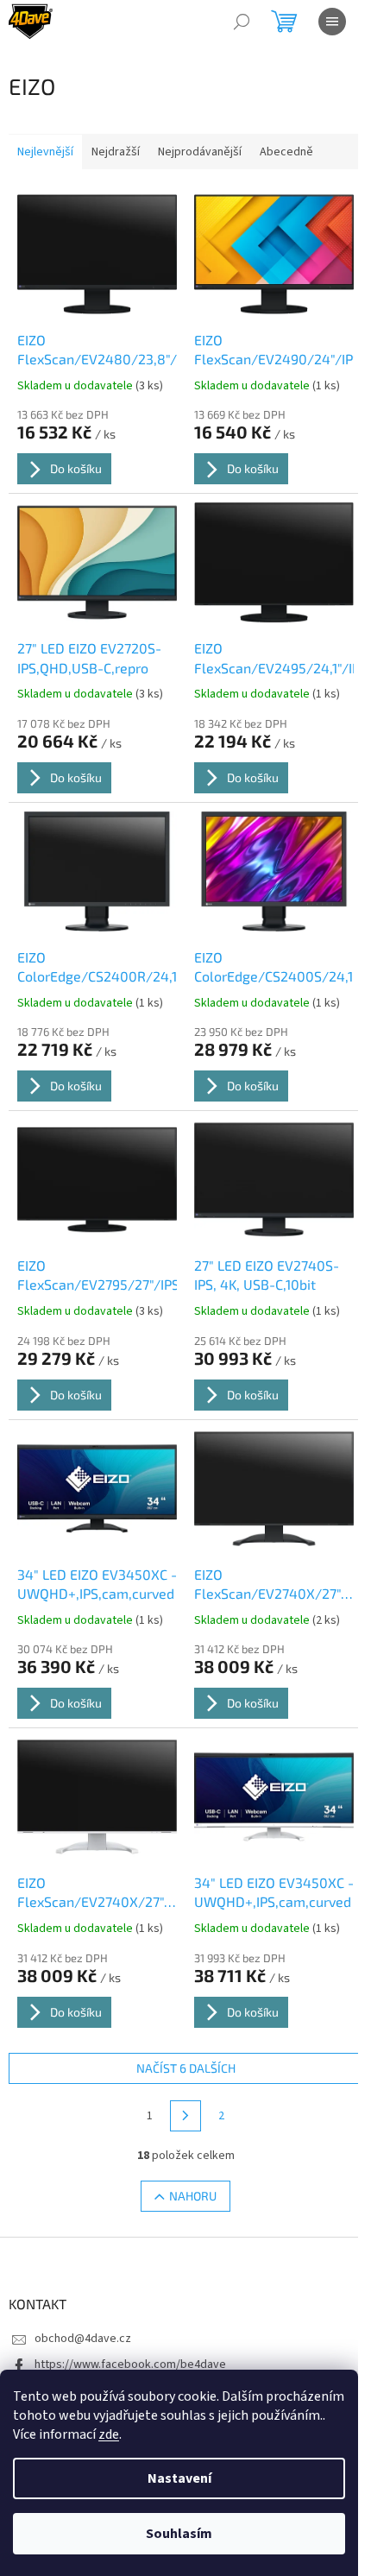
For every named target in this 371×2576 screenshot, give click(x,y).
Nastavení (179, 2478)
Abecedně (286, 152)
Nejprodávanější (200, 152)
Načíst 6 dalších (186, 2068)
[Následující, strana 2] (185, 2116)
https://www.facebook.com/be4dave (130, 2364)
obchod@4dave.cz (83, 2339)
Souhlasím (179, 2534)
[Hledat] (242, 22)
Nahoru (193, 2196)
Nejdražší (116, 152)
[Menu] (332, 22)
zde (109, 2434)
